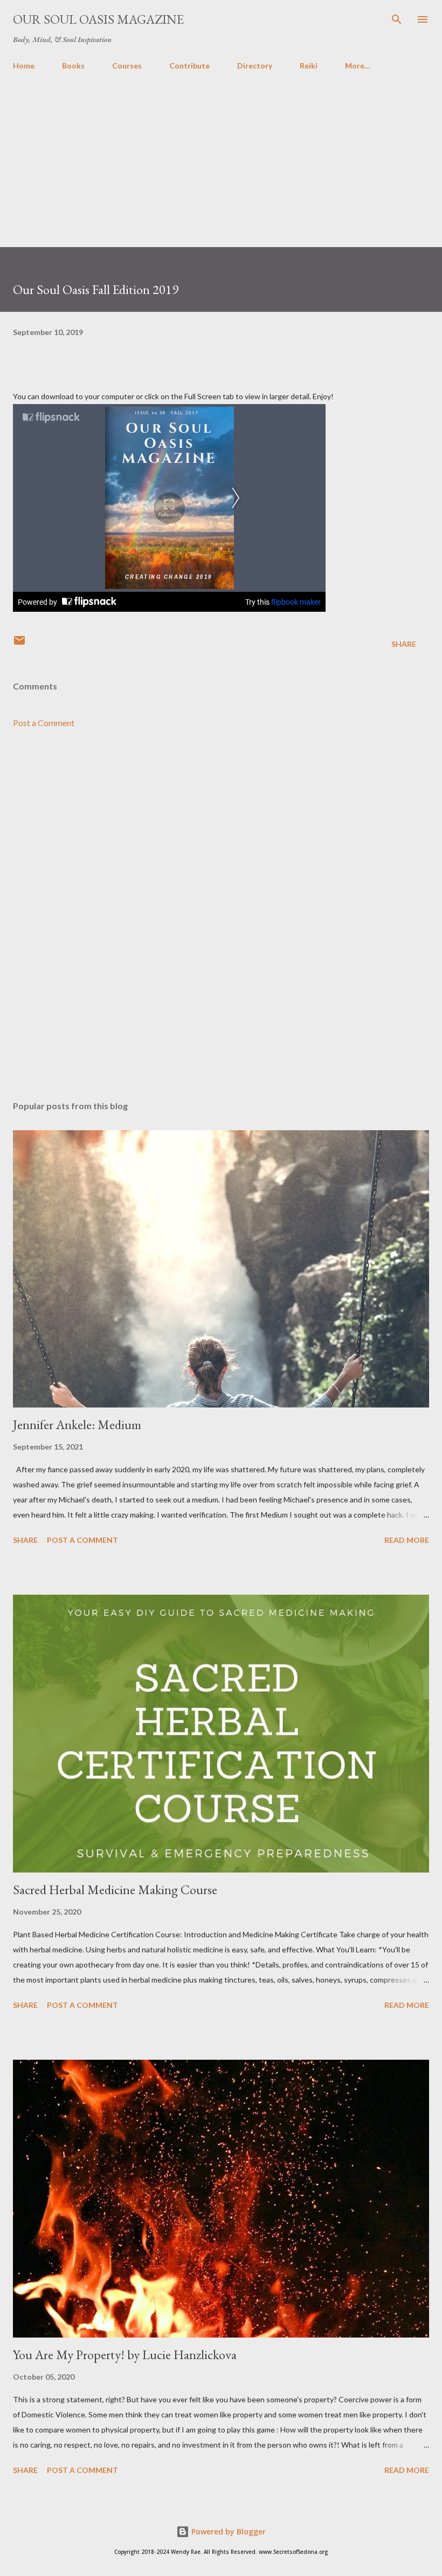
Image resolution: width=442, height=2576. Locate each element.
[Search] (397, 19)
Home (24, 66)
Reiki (309, 66)
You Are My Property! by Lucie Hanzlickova (125, 2355)
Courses (127, 66)
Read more (407, 1540)
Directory (255, 66)
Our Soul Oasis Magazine (98, 19)
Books (73, 66)
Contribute (189, 66)
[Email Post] (19, 644)
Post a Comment (44, 723)
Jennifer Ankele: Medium (77, 1424)
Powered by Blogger (227, 2531)
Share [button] (404, 644)
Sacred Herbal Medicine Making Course (115, 1890)
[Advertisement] (221, 172)
